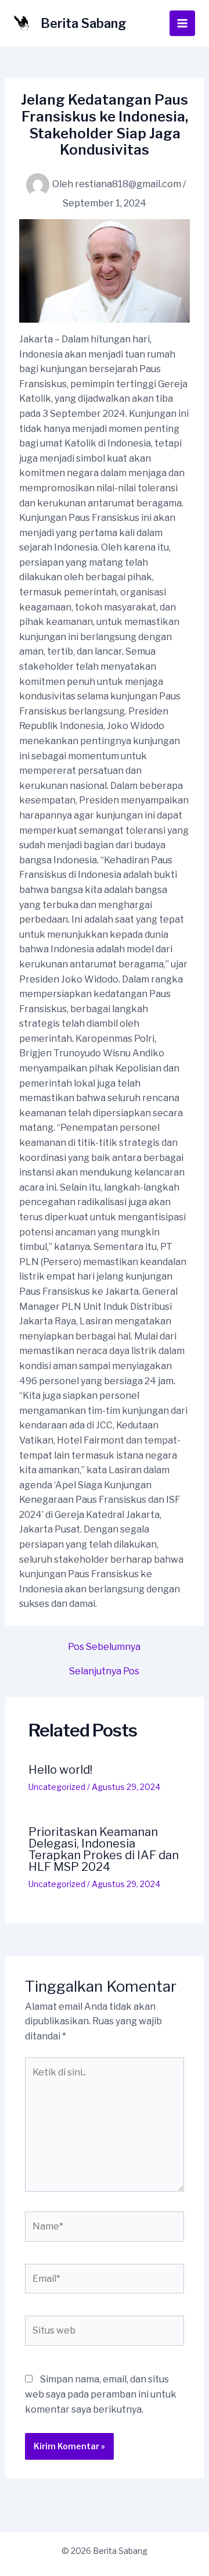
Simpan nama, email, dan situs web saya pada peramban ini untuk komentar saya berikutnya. (101, 2394)
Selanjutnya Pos (104, 1671)
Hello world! (60, 1770)
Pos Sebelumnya (104, 1647)
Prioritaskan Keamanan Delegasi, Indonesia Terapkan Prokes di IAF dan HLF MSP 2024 (104, 1849)
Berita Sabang (84, 23)
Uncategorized (57, 1787)
